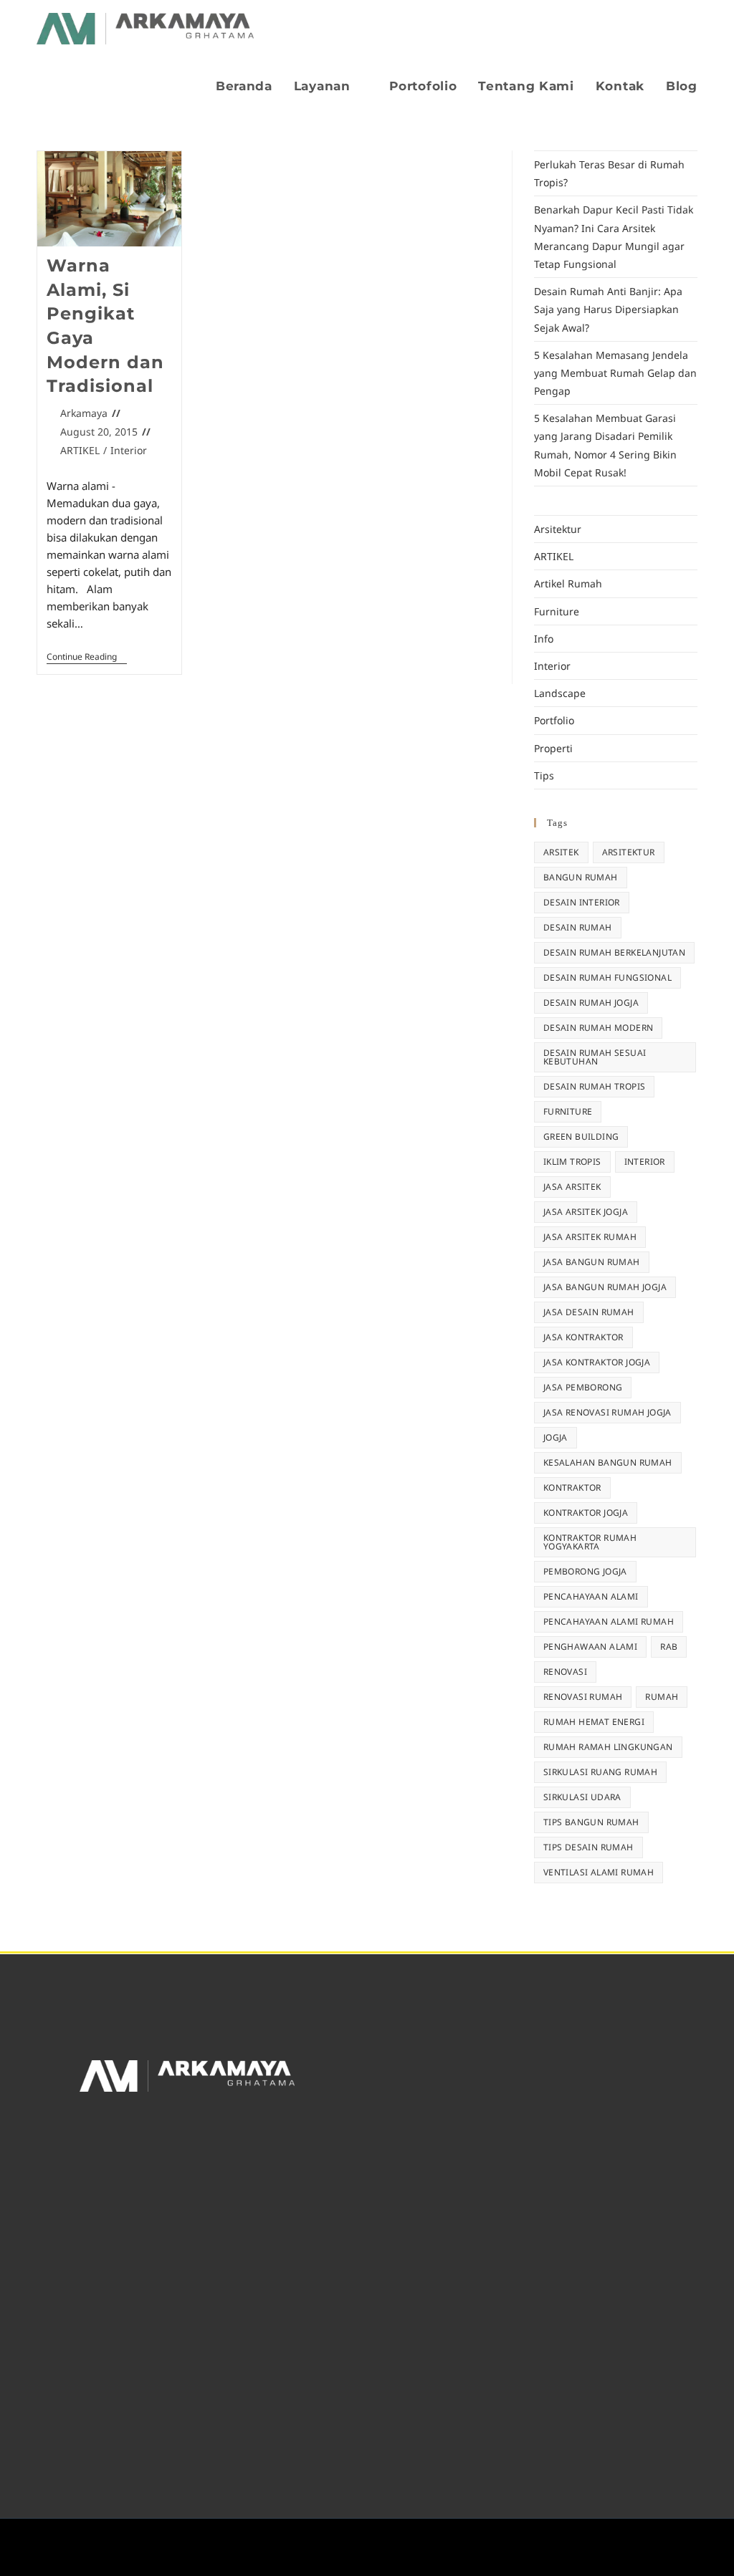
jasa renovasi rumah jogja (607, 1412)
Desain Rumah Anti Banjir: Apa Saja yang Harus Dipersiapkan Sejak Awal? (608, 309)
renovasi (565, 1672)
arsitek (561, 852)
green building (581, 1136)
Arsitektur (558, 529)
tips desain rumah (588, 1847)
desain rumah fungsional (607, 977)
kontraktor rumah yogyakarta (590, 1542)
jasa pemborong (583, 1387)
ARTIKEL (80, 450)
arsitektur (629, 852)
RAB (669, 1647)
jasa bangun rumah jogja (605, 1287)
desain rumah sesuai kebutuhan (595, 1057)
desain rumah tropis (595, 1086)
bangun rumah (581, 877)
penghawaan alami (590, 1647)
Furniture (557, 611)
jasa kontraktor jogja (597, 1362)
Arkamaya (84, 413)
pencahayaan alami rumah (609, 1621)
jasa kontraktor (583, 1337)
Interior (129, 450)
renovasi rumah (583, 1697)
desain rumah (578, 927)
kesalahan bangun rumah (608, 1462)
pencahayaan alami (591, 1596)
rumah (662, 1697)
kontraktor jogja (586, 1513)
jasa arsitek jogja (586, 1212)
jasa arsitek (572, 1187)
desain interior (582, 902)
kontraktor (572, 1488)
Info (544, 639)
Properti (553, 748)
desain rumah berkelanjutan (614, 952)
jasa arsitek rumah (590, 1237)
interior (645, 1162)
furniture (568, 1111)
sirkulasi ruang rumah (600, 1772)
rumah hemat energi (594, 1722)
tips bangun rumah (591, 1822)
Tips (544, 775)
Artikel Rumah (568, 583)
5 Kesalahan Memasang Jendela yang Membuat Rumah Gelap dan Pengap (615, 373)
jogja (556, 1437)
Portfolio (554, 720)
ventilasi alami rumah (599, 1872)
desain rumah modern (599, 1028)
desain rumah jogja (591, 1003)
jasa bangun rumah (592, 1262)
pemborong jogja (585, 1571)
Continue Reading (87, 657)
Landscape (560, 693)
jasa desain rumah (589, 1312)
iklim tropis (572, 1162)
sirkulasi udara (582, 1797)
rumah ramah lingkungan (608, 1747)
